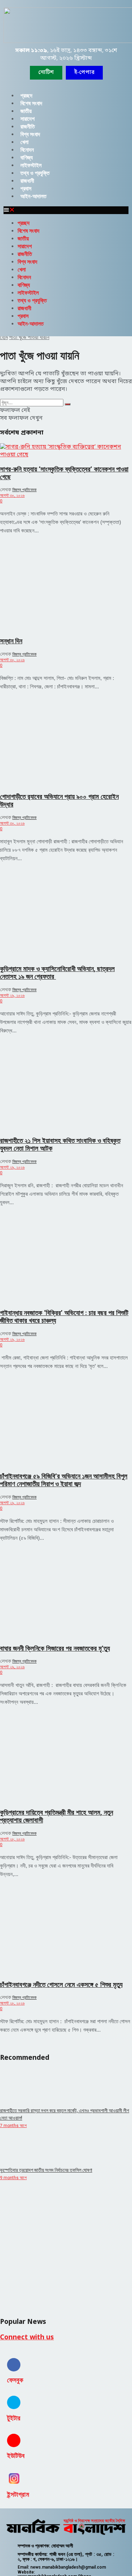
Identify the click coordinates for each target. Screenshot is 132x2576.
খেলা (24, 142)
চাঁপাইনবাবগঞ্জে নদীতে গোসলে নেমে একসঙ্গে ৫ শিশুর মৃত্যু (61, 1985)
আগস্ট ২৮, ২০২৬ (12, 1839)
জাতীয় (26, 111)
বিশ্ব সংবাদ (30, 134)
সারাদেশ (27, 119)
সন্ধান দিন (11, 641)
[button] (84, 73)
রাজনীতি (28, 127)
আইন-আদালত (33, 196)
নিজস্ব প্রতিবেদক (24, 490)
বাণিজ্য (27, 158)
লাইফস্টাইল (31, 165)
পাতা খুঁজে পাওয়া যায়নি (29, 337)
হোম (4, 337)
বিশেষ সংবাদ (31, 103)
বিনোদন (27, 150)
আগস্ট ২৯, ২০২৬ (12, 995)
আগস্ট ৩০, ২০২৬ (12, 495)
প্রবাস (26, 189)
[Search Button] (68, 404)
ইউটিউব (16, 2456)
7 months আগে (13, 2126)
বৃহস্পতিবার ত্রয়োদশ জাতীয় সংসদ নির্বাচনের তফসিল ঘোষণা (46, 2170)
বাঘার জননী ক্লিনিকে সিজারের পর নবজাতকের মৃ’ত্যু (55, 1649)
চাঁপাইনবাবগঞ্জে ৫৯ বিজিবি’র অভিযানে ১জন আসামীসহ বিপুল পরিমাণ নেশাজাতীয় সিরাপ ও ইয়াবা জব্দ (64, 1480)
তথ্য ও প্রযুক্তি (35, 173)
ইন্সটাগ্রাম (18, 2495)
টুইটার (14, 2418)
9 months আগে (13, 2178)
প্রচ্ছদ (26, 96)
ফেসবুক (15, 2380)
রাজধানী (27, 181)
